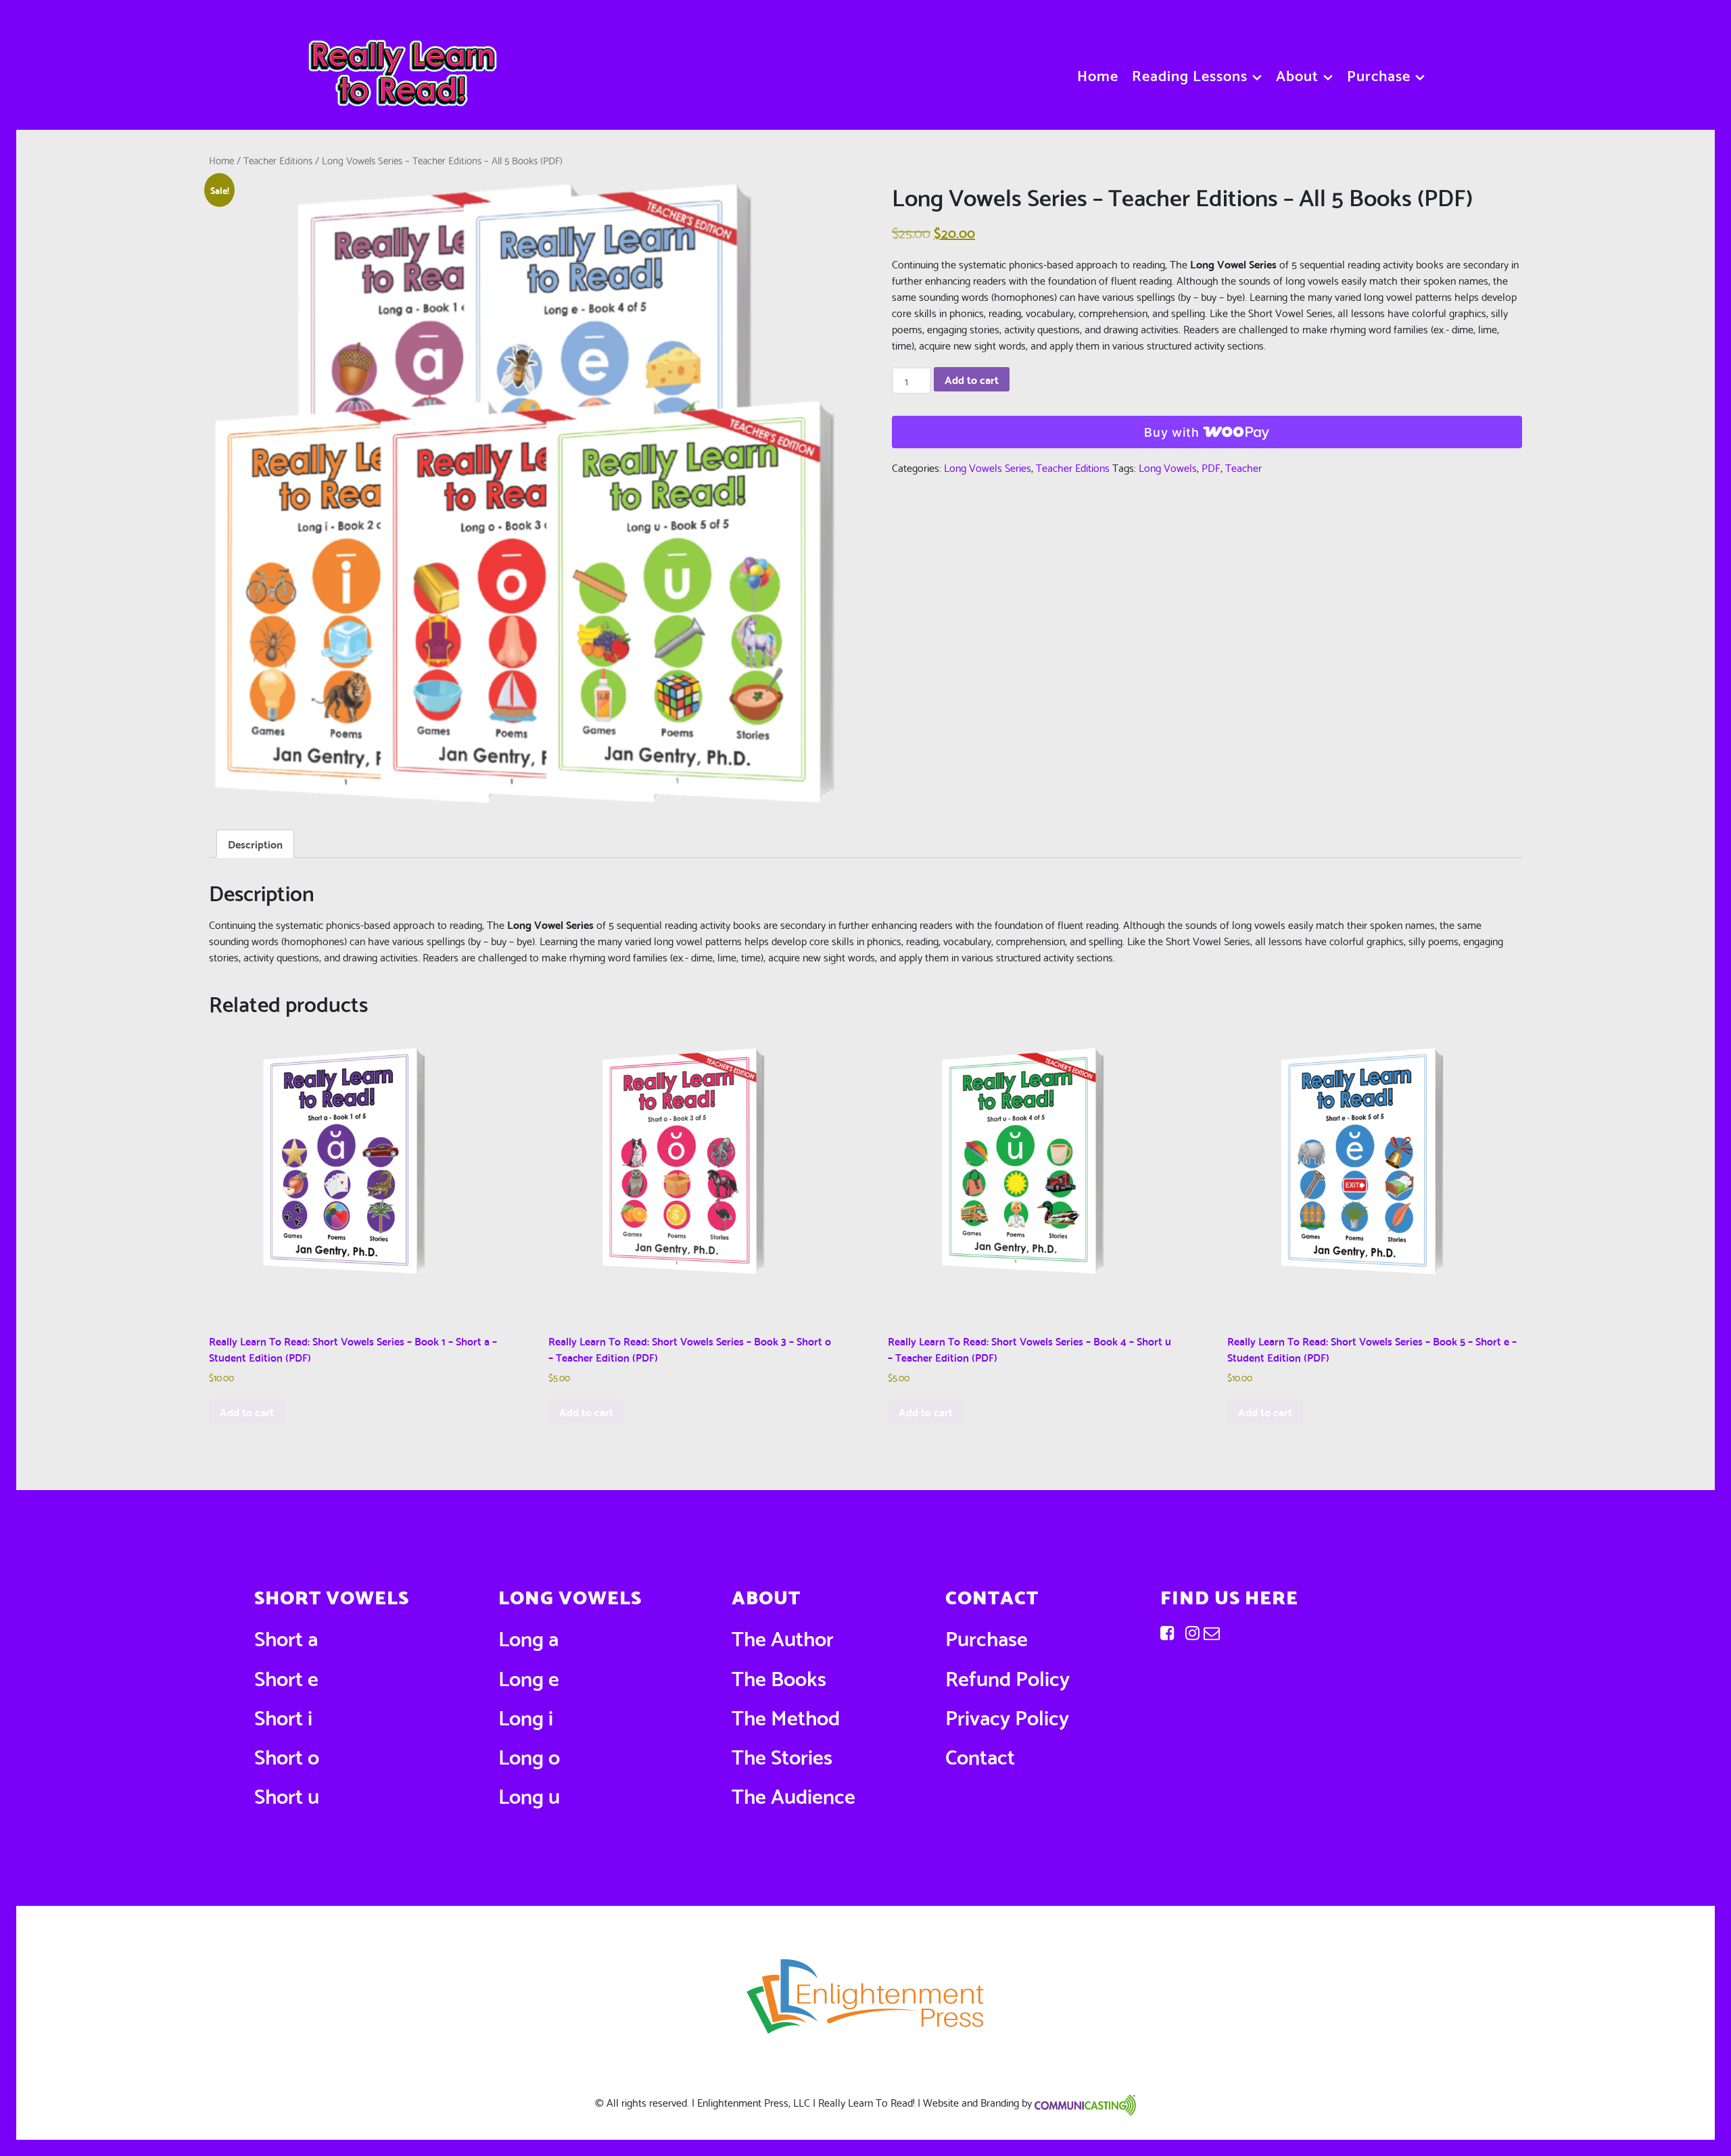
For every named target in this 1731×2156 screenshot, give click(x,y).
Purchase (987, 1636)
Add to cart (972, 379)
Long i (526, 1716)
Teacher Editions (278, 160)
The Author (783, 1636)
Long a (528, 1636)
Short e (286, 1676)
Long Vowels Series (988, 467)
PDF (1211, 467)
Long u (529, 1794)
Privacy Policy (1007, 1716)
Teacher (1243, 467)
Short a (286, 1636)
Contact (980, 1755)
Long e (529, 1676)
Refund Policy (1007, 1676)
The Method (786, 1716)
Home (221, 160)
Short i (283, 1716)
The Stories (782, 1755)
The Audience (793, 1794)
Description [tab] (255, 843)
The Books (779, 1676)
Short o (287, 1755)
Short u (287, 1794)
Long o (529, 1755)
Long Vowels (1168, 467)
